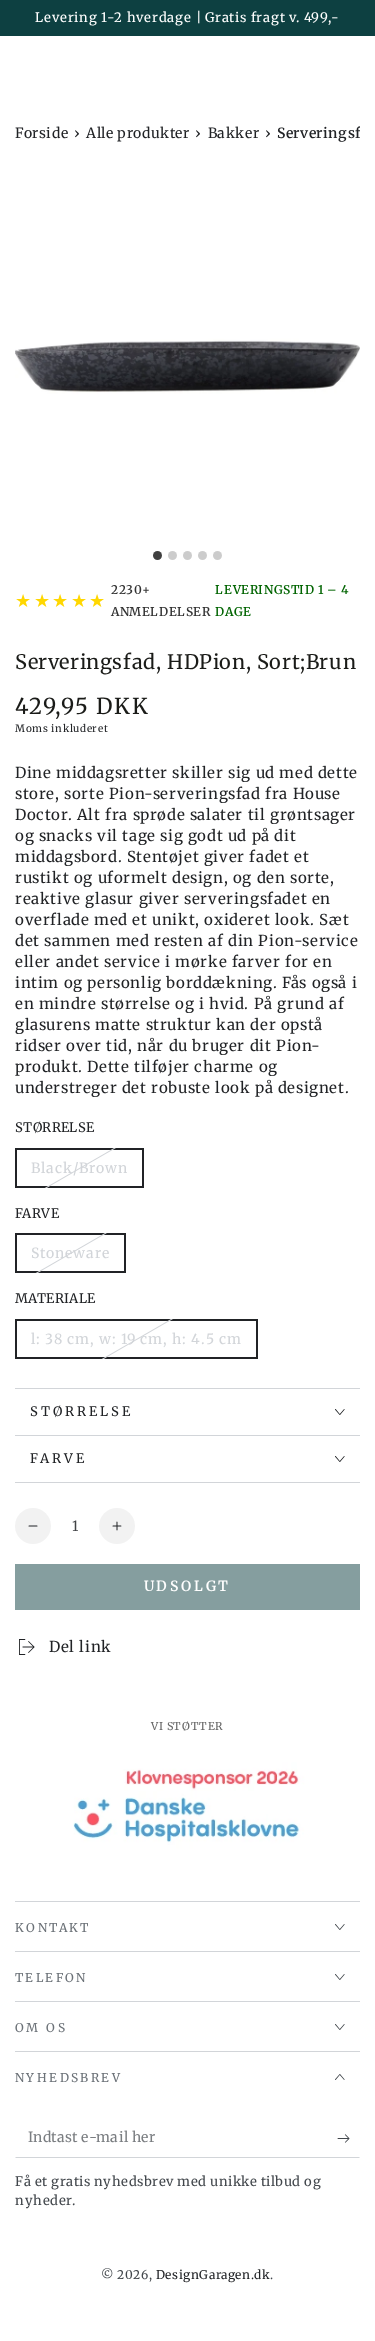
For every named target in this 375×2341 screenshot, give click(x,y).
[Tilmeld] (348, 2138)
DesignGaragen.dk (213, 2274)
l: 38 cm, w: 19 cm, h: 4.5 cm (136, 1339)
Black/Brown (79, 1168)
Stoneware (70, 1253)
